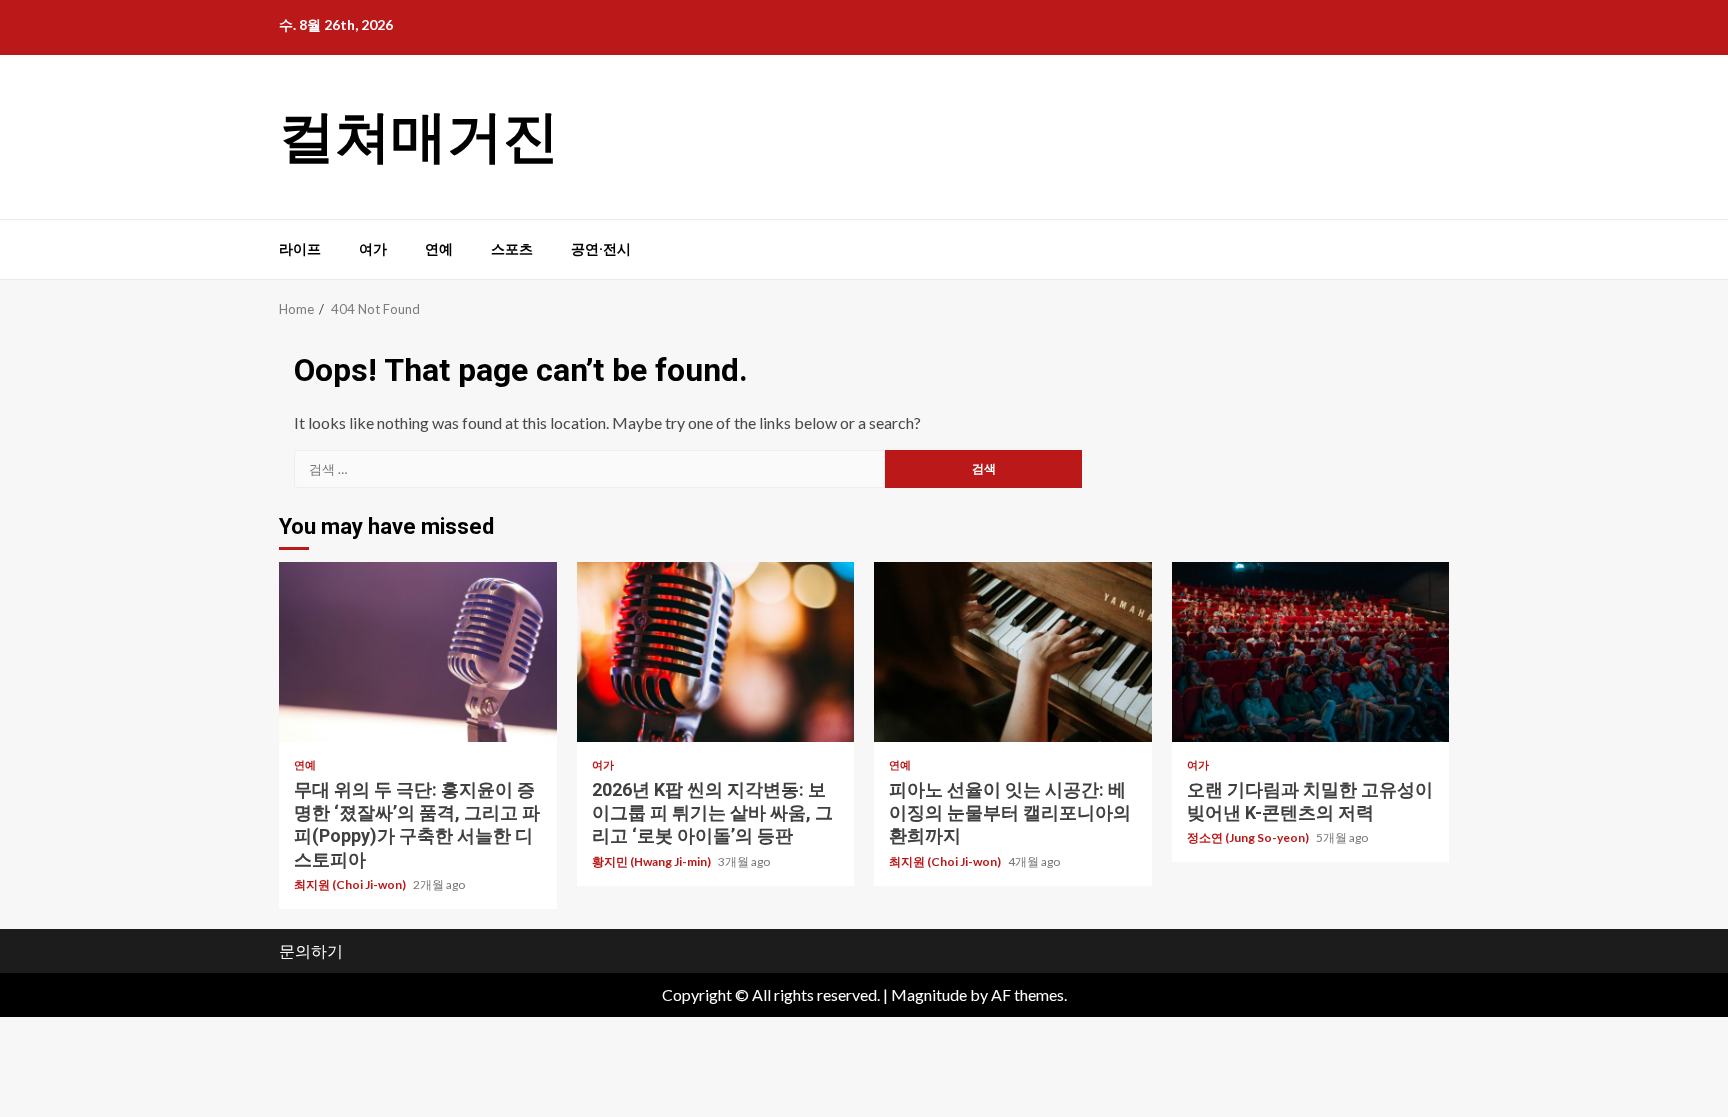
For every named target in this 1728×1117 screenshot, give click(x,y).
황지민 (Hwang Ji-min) (652, 861)
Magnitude (929, 994)
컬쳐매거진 (419, 137)
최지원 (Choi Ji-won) (351, 884)
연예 (439, 249)
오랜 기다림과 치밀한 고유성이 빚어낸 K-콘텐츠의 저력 (1311, 652)
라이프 (300, 249)
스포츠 (512, 249)
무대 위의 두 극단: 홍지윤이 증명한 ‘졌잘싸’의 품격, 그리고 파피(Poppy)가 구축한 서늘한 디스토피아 (418, 652)
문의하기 (311, 950)
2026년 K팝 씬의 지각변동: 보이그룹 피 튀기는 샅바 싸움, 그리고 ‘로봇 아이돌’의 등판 (716, 652)
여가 (373, 249)
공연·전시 (601, 249)
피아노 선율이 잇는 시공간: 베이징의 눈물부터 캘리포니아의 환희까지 (1013, 652)
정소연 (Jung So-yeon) (1249, 837)
